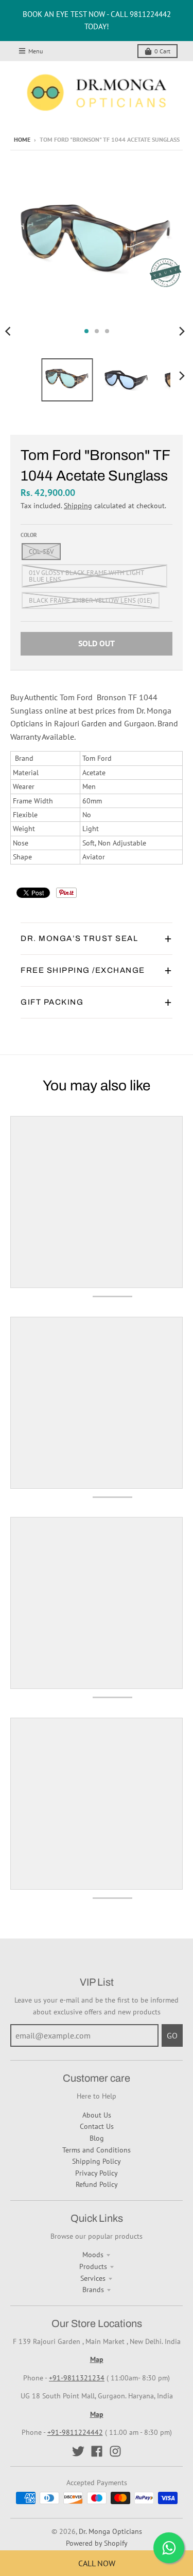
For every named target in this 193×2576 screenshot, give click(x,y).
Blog (97, 2138)
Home (22, 139)
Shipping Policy (97, 2161)
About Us (97, 2115)
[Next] (182, 331)
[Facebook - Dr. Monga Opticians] (97, 2451)
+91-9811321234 (77, 2378)
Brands (93, 2290)
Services (93, 2278)
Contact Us (97, 2126)
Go (172, 2035)
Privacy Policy (97, 2173)
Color (29, 535)
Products (93, 2266)
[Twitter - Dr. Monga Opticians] (78, 2451)
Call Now (97, 2563)
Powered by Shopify (97, 2543)
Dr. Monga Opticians (110, 2531)
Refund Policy (97, 2184)
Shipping (78, 506)
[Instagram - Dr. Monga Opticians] (115, 2451)
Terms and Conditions (97, 2150)
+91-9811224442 (75, 2432)
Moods (93, 2255)
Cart (162, 51)
